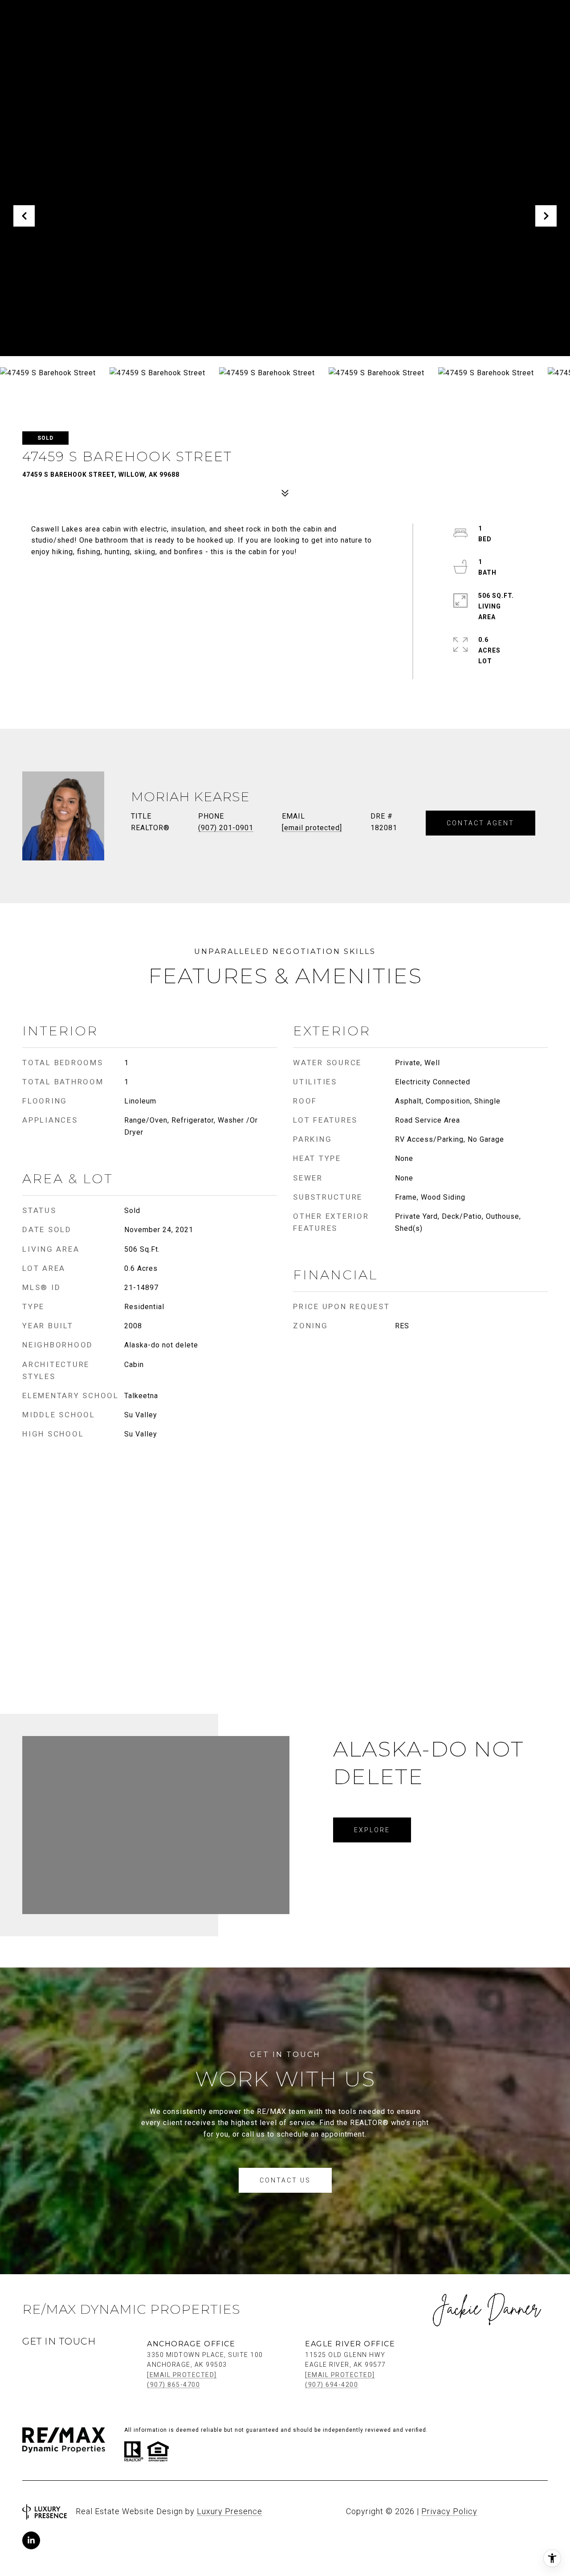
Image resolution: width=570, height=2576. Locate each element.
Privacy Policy (449, 2511)
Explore (372, 1830)
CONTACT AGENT (480, 823)
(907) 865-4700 (173, 2385)
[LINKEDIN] (31, 2540)
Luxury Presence (230, 2511)
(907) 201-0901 (226, 828)
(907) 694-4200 (332, 2385)
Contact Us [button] (285, 2180)
